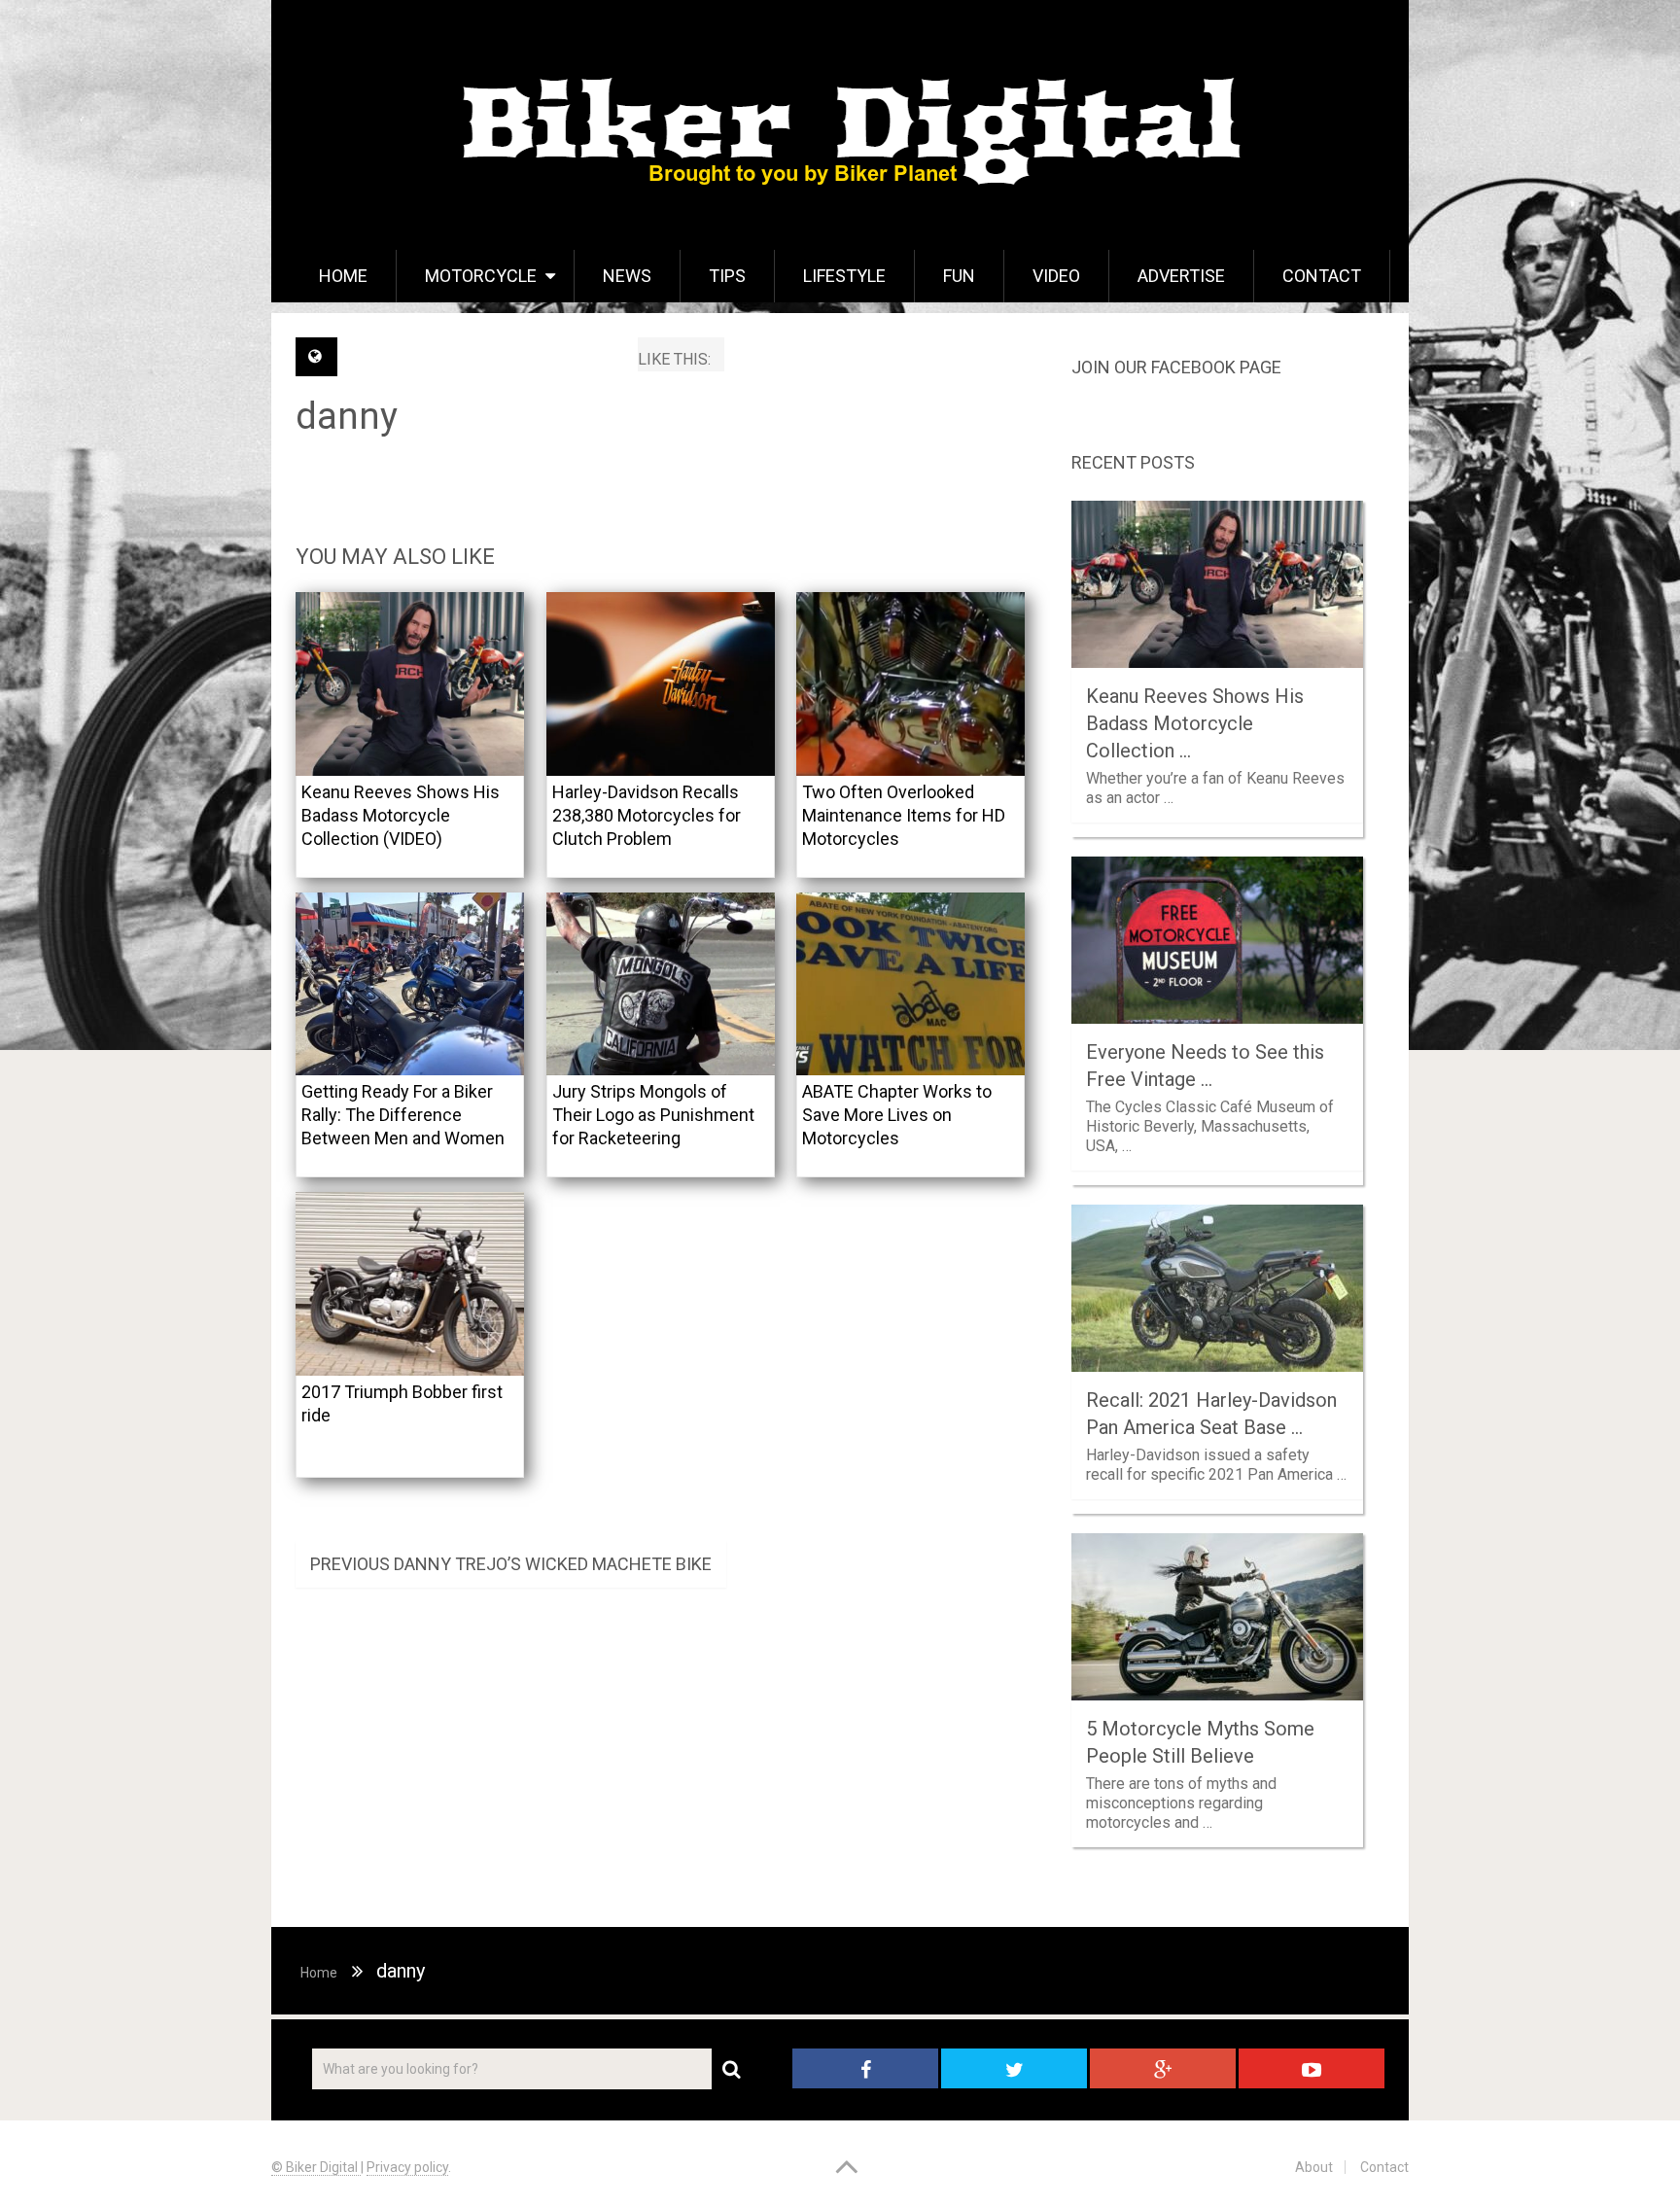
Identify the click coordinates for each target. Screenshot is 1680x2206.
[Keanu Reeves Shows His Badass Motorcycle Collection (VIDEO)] (410, 684)
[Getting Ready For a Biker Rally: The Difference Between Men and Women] (410, 984)
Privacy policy (407, 2167)
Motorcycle (481, 276)
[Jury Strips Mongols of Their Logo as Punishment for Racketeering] (661, 984)
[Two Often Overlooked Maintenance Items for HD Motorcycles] (910, 684)
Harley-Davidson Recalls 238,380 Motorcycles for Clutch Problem (647, 815)
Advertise (1181, 276)
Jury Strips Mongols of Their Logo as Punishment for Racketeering (653, 1115)
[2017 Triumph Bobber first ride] (410, 1284)
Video (1056, 276)
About (1314, 2167)
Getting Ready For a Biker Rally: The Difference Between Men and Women (403, 1115)
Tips (727, 276)
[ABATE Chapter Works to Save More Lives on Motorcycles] (910, 984)
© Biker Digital (316, 2167)
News (627, 276)
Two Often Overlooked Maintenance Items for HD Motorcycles (904, 815)
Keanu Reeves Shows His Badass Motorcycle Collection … (1195, 723)
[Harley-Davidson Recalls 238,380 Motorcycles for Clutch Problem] (661, 684)
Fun (959, 276)
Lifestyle (844, 276)
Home (343, 276)
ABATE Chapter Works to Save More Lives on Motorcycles (897, 1115)
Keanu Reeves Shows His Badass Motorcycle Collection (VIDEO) (401, 815)
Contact (1322, 276)
